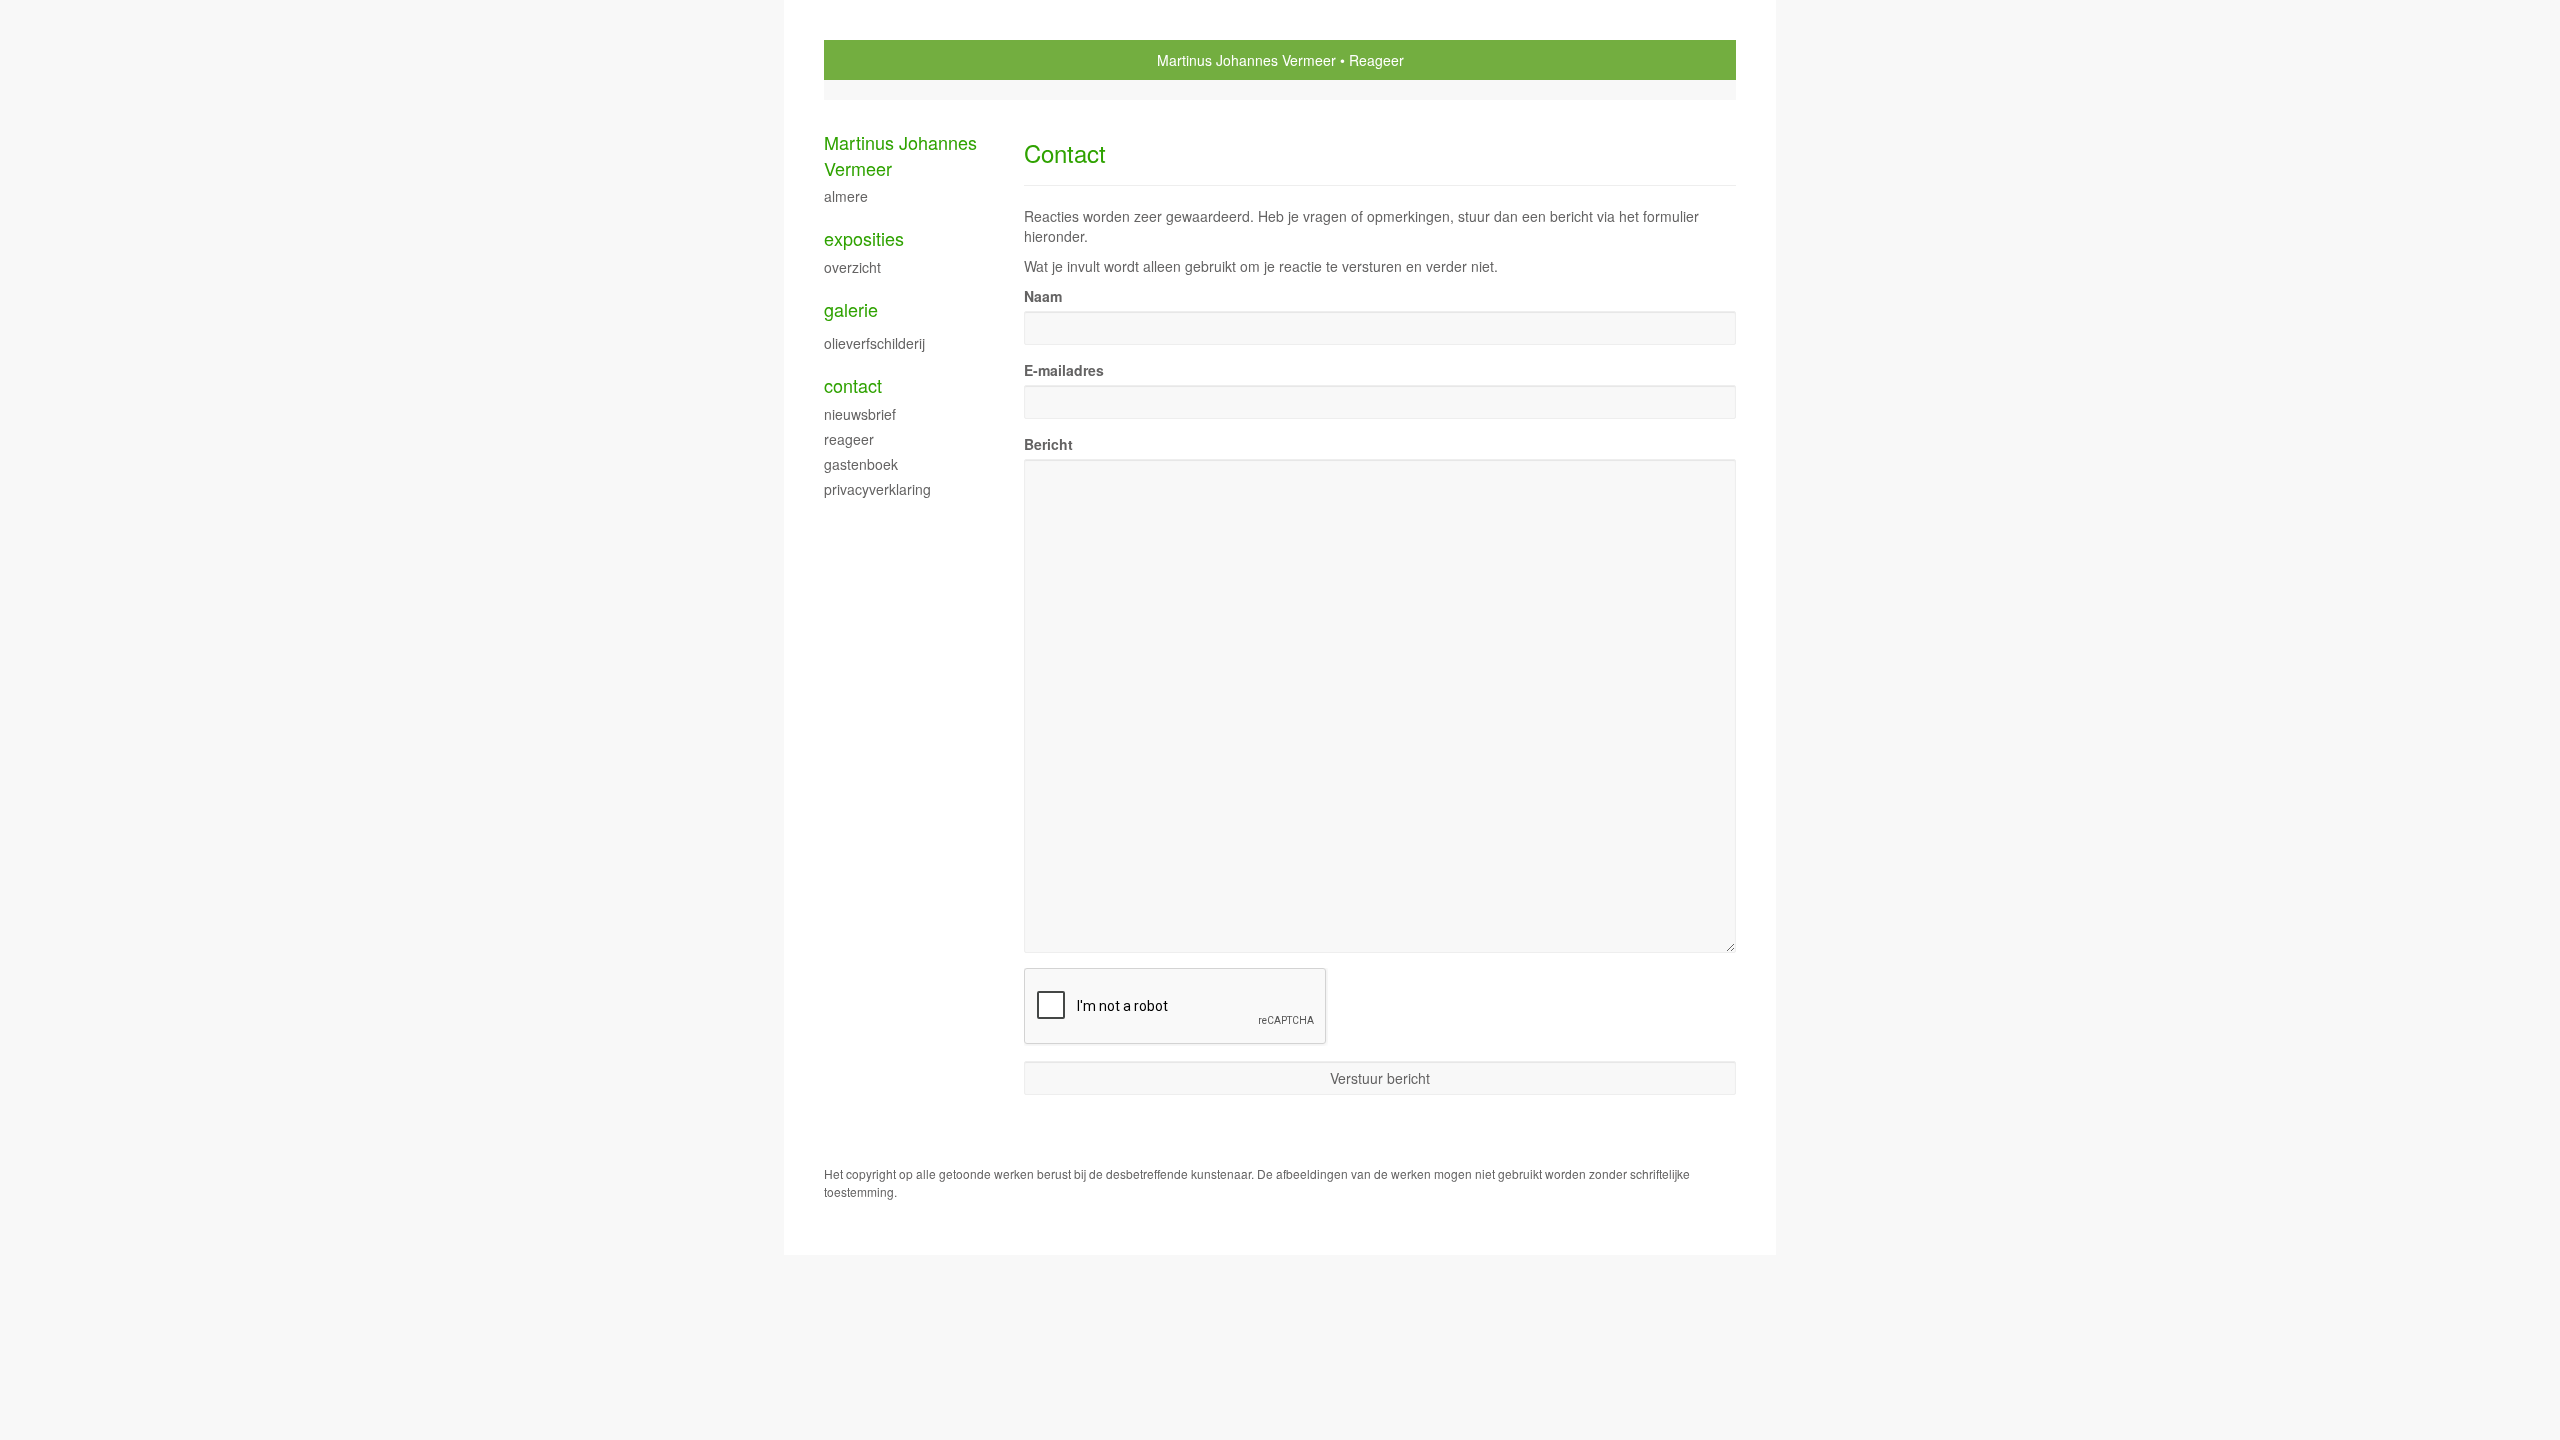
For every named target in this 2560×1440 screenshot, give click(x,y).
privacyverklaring (877, 489)
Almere (846, 196)
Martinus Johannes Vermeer (1246, 60)
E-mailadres (1064, 370)
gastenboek (861, 464)
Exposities (864, 238)
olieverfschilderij (874, 343)
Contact (853, 385)
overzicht (852, 267)
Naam (1043, 296)
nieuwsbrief (860, 414)
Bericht (1048, 444)
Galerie (851, 309)
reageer (849, 439)
